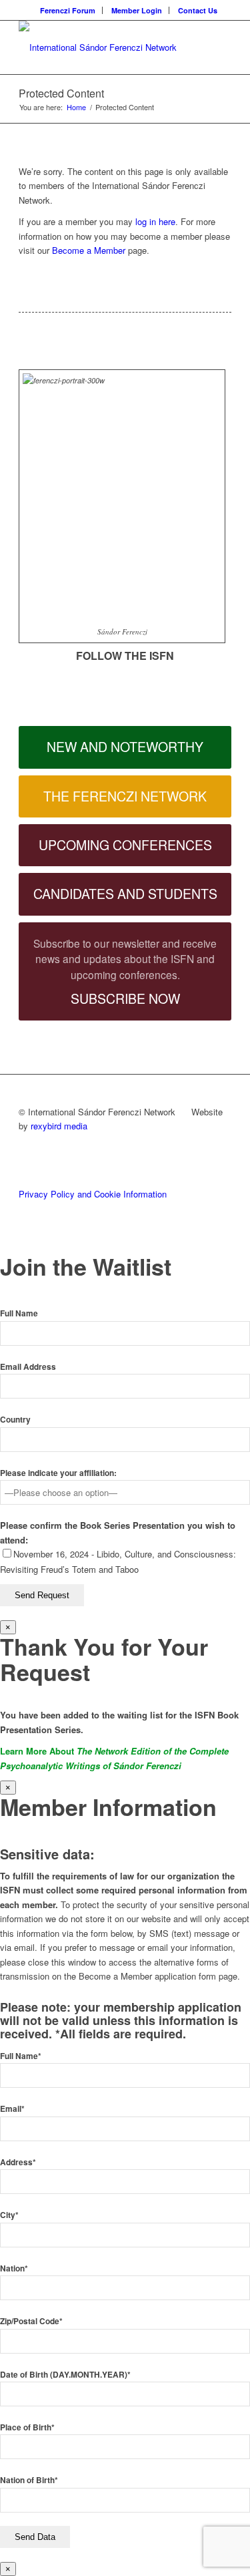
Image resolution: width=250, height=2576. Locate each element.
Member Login (137, 10)
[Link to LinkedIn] (23, 690)
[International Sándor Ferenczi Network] (104, 47)
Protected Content (61, 93)
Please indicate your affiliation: (58, 1473)
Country (15, 1420)
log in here (155, 221)
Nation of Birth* (29, 2480)
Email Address (28, 1367)
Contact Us (198, 10)
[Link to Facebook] (23, 670)
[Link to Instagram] (23, 709)
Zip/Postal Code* (31, 2321)
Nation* (14, 2268)
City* (9, 2215)
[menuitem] (68, 10)
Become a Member (89, 250)
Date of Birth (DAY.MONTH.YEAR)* (65, 2375)
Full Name (19, 1313)
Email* (12, 2109)
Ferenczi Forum (68, 10)
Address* (18, 2162)
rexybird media (59, 1126)
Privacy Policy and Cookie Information (93, 1194)
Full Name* (21, 2056)
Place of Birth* (27, 2427)
